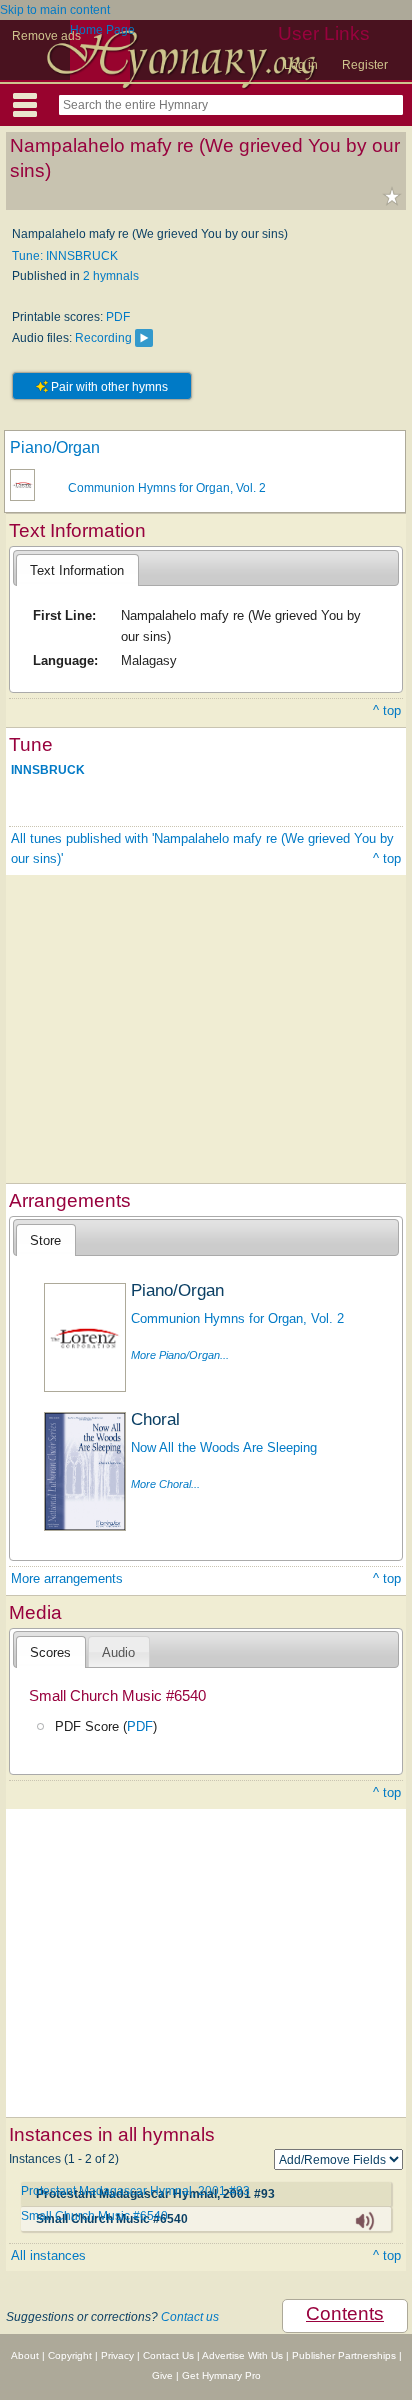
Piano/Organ (55, 447)
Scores (50, 1652)
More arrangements (67, 1578)
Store (45, 1240)
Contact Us (168, 2355)
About (25, 2355)
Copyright (70, 2355)
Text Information (77, 570)
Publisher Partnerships (344, 2355)
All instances (48, 2255)
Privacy (117, 2355)
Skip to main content (55, 10)
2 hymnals (111, 276)
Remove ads (46, 36)
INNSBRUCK (48, 770)
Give (162, 2375)
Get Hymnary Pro (221, 2375)
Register (365, 65)
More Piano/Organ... (180, 1355)
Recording (103, 338)
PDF (118, 317)
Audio (118, 1652)
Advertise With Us (242, 2355)
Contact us (190, 2317)
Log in (301, 65)
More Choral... (165, 1484)
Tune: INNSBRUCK (65, 256)
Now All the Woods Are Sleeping (224, 1447)
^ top (387, 710)
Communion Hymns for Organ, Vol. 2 (167, 488)
